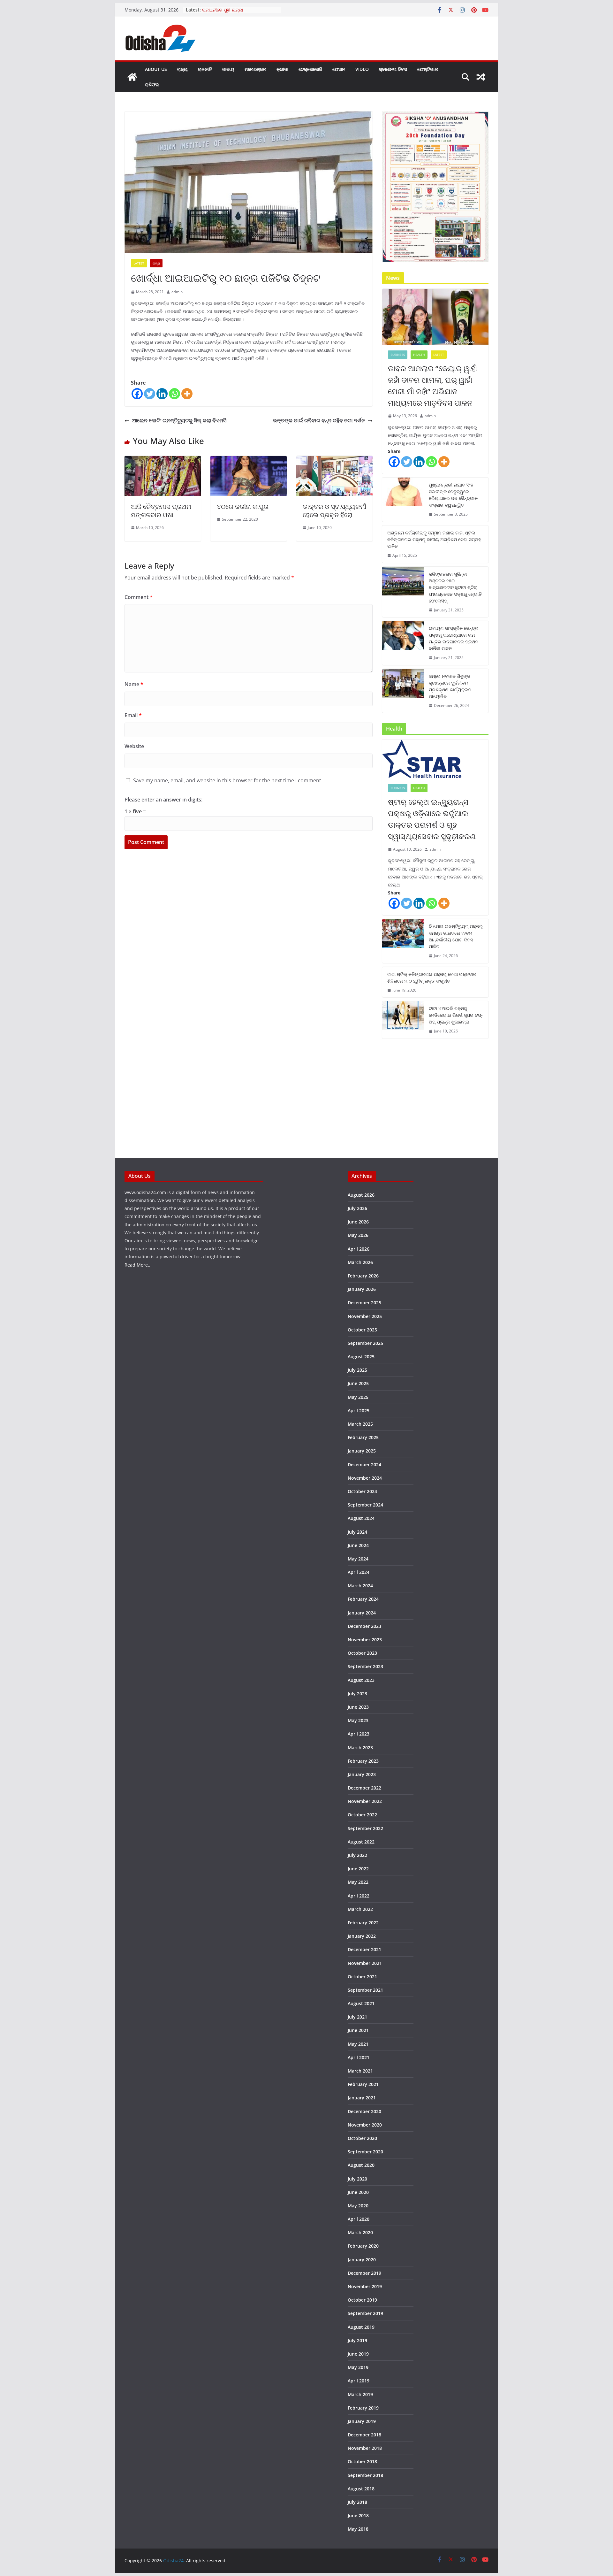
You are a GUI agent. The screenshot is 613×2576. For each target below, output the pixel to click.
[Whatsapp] (174, 394)
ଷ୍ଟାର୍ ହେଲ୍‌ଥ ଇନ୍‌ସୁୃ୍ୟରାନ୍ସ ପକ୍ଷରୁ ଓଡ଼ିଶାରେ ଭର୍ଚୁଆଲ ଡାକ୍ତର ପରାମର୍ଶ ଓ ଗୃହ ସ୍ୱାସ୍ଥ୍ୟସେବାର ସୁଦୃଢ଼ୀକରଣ (432, 819)
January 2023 (362, 1774)
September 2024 (365, 1505)
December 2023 (364, 1626)
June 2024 (358, 1545)
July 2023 (357, 1694)
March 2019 (360, 2394)
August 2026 (361, 1195)
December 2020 (364, 2111)
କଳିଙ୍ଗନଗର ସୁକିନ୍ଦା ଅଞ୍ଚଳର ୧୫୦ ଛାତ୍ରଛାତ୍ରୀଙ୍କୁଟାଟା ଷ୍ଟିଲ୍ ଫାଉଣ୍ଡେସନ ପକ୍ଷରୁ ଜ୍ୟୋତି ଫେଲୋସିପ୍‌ (455, 587)
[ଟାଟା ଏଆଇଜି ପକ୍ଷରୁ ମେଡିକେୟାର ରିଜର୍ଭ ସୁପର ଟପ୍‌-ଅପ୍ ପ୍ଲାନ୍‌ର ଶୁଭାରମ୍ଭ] (403, 1020)
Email (133, 715)
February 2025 (363, 1437)
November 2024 (365, 1478)
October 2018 (362, 2461)
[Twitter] (150, 394)
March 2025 (360, 1424)
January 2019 (362, 2421)
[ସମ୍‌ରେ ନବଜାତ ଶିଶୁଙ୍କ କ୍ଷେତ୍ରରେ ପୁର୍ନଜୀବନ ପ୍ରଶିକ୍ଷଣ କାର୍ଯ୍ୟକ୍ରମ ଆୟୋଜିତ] (403, 691)
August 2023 (361, 1680)
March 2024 (360, 1586)
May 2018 (358, 2529)
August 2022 (361, 1842)
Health (419, 355)
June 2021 (358, 2030)
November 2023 (365, 1640)
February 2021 (363, 2084)
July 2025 (357, 1370)
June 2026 (358, 1222)
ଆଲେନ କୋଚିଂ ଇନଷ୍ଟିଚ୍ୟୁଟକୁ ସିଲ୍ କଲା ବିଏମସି (179, 420)
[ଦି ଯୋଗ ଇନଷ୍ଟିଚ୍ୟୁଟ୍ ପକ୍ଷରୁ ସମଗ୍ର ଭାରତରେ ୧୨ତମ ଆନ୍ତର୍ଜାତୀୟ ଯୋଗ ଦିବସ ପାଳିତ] (403, 941)
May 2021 (358, 2044)
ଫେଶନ (339, 69)
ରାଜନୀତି (205, 69)
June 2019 (358, 2354)
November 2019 (365, 2286)
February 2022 (363, 1923)
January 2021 (362, 2098)
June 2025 (358, 1383)
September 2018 (365, 2475)
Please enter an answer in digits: (163, 800)
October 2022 (362, 1815)
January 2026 (362, 1289)
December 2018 (364, 2435)
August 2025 (361, 1357)
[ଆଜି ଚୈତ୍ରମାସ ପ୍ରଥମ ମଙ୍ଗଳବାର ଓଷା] (163, 460)
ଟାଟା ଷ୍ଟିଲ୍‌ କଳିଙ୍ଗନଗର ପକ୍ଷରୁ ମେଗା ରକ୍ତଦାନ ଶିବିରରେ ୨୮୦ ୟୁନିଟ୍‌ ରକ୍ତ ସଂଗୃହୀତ (432, 977)
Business (398, 355)
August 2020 (361, 2165)
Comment (139, 597)
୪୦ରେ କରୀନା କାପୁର (243, 506)
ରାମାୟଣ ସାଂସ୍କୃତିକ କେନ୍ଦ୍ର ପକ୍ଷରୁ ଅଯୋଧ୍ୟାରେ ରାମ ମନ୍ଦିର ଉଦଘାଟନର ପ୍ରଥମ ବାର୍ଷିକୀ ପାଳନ (454, 638)
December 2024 (364, 1464)
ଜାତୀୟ (228, 69)
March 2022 (360, 1909)
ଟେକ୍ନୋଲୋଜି (310, 69)
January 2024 (362, 1613)
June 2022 (358, 1869)
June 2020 (358, 2192)
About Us (156, 69)
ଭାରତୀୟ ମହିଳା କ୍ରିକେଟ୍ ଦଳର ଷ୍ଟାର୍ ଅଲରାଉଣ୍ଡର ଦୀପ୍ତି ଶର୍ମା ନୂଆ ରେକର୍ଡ (236, 13)
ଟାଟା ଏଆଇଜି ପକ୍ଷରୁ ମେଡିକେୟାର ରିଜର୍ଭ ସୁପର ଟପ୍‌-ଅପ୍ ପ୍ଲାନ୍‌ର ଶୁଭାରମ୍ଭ (456, 1015)
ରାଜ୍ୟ (182, 69)
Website (134, 746)
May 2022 (358, 1882)
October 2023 (362, 1653)
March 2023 (360, 1748)
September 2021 (365, 1990)
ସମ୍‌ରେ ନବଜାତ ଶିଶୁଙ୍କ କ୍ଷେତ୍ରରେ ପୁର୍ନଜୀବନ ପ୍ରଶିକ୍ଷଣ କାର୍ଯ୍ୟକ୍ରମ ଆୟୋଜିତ (450, 686)
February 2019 (363, 2408)
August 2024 (361, 1518)
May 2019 (358, 2367)
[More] (187, 394)
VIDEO (362, 69)
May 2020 (358, 2206)
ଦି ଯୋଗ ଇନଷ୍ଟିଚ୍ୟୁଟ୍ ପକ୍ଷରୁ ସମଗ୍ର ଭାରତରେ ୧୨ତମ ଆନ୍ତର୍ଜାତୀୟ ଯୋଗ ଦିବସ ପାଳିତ (456, 936)
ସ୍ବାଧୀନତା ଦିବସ (393, 69)
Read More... (138, 1265)
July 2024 (357, 1532)
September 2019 (365, 2313)
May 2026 (358, 1235)
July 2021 (357, 2017)
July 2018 (357, 2502)
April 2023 (359, 1734)
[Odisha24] (132, 77)
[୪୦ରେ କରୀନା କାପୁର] (249, 460)
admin (177, 292)
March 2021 (360, 2071)
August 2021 (361, 2003)
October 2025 (362, 1330)
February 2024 (363, 1599)
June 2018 (358, 2515)
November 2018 (365, 2448)
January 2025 (362, 1451)
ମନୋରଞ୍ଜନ (255, 69)
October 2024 (362, 1491)
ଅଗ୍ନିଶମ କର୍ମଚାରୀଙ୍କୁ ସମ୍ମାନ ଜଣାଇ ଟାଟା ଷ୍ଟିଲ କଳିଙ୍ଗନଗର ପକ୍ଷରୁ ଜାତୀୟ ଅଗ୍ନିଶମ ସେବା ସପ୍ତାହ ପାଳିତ (434, 539)
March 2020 (360, 2232)
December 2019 (364, 2273)
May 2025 (358, 1397)
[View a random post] (481, 77)
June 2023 (358, 1707)
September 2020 (365, 2152)
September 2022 (365, 1828)
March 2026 (360, 1262)
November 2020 (365, 2125)
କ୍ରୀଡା (282, 69)
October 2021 (362, 1977)
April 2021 (359, 2057)
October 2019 (362, 2300)
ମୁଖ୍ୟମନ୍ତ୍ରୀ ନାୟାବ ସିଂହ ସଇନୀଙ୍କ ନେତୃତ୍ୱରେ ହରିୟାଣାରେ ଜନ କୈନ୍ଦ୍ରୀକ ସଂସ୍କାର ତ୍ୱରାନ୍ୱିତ (453, 495)
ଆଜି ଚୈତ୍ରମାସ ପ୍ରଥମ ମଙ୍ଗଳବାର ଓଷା (161, 511)
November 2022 (365, 1801)
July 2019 (357, 2340)
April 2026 (359, 1249)
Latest (139, 263)
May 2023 (358, 1720)
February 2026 (363, 1276)
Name (134, 684)
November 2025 (365, 1316)
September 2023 (365, 1666)
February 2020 (363, 2246)
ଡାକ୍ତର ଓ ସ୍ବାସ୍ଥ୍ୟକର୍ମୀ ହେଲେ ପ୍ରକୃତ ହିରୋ (334, 511)
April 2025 (359, 1411)
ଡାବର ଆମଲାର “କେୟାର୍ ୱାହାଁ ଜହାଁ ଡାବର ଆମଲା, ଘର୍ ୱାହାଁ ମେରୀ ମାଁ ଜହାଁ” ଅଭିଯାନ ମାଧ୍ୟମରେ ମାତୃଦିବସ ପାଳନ (432, 385)
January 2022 (362, 1936)
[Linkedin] (162, 394)
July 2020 (357, 2179)
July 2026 (357, 1208)
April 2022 (359, 1896)
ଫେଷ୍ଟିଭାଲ (428, 69)
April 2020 (359, 2219)
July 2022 (357, 1855)
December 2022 (364, 1788)
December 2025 (364, 1303)
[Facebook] (137, 394)
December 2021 (364, 1949)
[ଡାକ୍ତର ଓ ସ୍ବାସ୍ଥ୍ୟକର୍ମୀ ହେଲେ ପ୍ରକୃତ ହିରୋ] (334, 460)
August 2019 (361, 2327)
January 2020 (362, 2260)
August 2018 (361, 2489)
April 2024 (359, 1572)
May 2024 (358, 1559)
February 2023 (363, 1761)
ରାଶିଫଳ (152, 84)
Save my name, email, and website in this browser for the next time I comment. (228, 780)
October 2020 (362, 2138)
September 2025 (365, 1343)
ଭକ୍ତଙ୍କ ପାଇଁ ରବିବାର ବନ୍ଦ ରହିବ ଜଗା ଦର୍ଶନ (319, 420)
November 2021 (365, 1963)
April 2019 (359, 2381)
